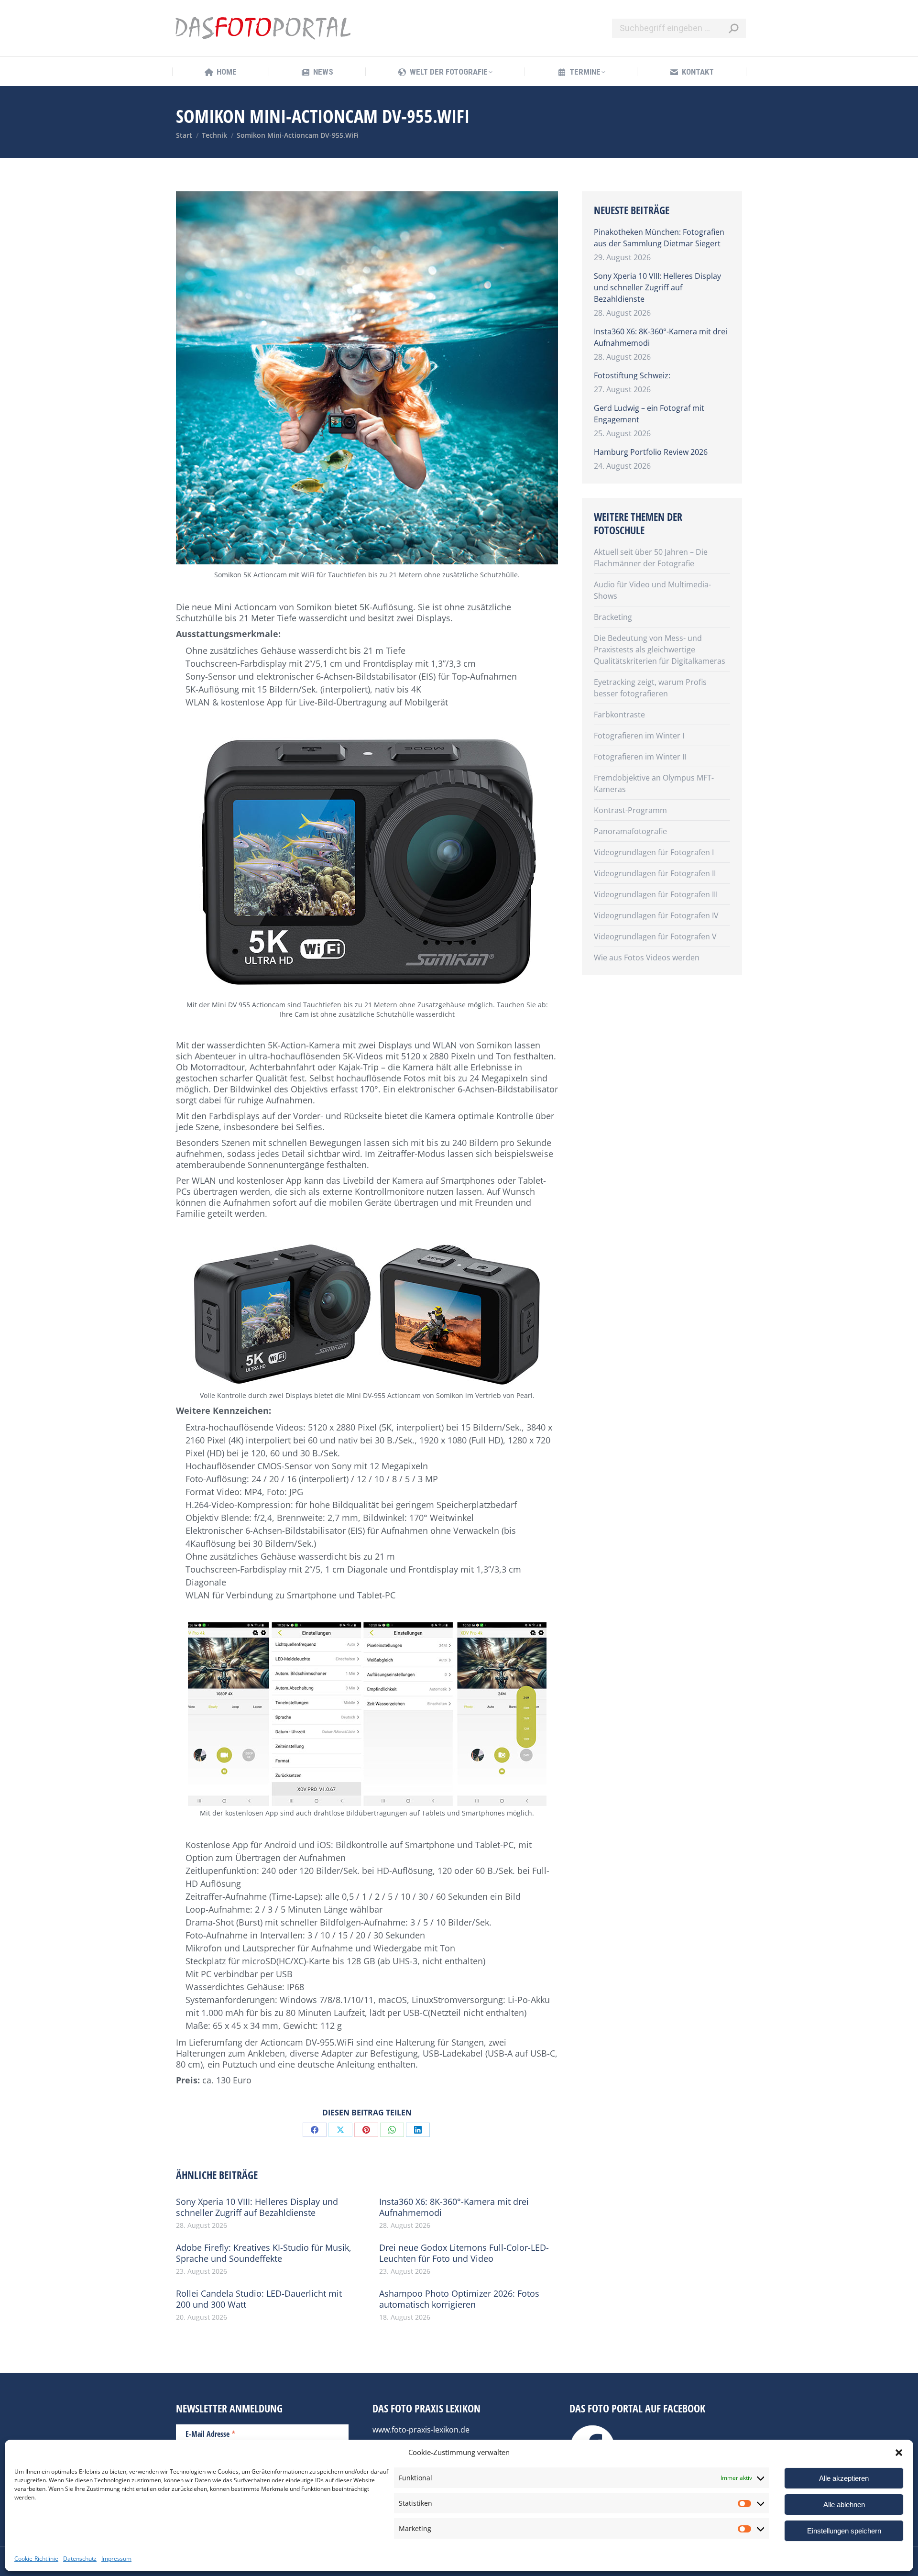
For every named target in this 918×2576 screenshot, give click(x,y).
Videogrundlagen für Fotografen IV (656, 915)
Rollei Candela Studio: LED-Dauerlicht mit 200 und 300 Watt (259, 2299)
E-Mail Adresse (211, 2433)
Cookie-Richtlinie (36, 2559)
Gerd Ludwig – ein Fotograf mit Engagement (649, 414)
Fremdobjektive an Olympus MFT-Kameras (654, 783)
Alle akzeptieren (844, 2478)
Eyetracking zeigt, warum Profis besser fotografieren (650, 688)
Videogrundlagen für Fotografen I (654, 852)
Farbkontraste (619, 715)
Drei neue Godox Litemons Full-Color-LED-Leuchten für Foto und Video (464, 2253)
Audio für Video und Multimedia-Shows (652, 590)
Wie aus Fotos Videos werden (647, 958)
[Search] (733, 28)
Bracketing (613, 617)
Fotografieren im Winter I (639, 736)
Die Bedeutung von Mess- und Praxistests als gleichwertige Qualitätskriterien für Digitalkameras (660, 650)
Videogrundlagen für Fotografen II (655, 873)
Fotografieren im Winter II (640, 757)
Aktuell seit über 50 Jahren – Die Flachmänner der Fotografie (651, 558)
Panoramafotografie (630, 831)
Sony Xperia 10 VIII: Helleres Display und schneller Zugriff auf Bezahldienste (257, 2207)
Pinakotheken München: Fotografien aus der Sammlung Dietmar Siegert (659, 238)
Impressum (116, 2559)
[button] (899, 2453)
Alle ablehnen (844, 2504)
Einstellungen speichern (844, 2531)
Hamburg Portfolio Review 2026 (651, 452)
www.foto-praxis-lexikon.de (421, 2430)
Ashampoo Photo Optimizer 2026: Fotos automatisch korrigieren (459, 2299)
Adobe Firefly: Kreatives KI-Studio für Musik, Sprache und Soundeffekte (264, 2253)
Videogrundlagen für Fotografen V (655, 936)
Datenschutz (80, 2559)
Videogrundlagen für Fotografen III (656, 894)
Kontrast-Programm (630, 810)
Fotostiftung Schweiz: (632, 375)
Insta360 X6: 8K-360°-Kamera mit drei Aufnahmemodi (454, 2207)
